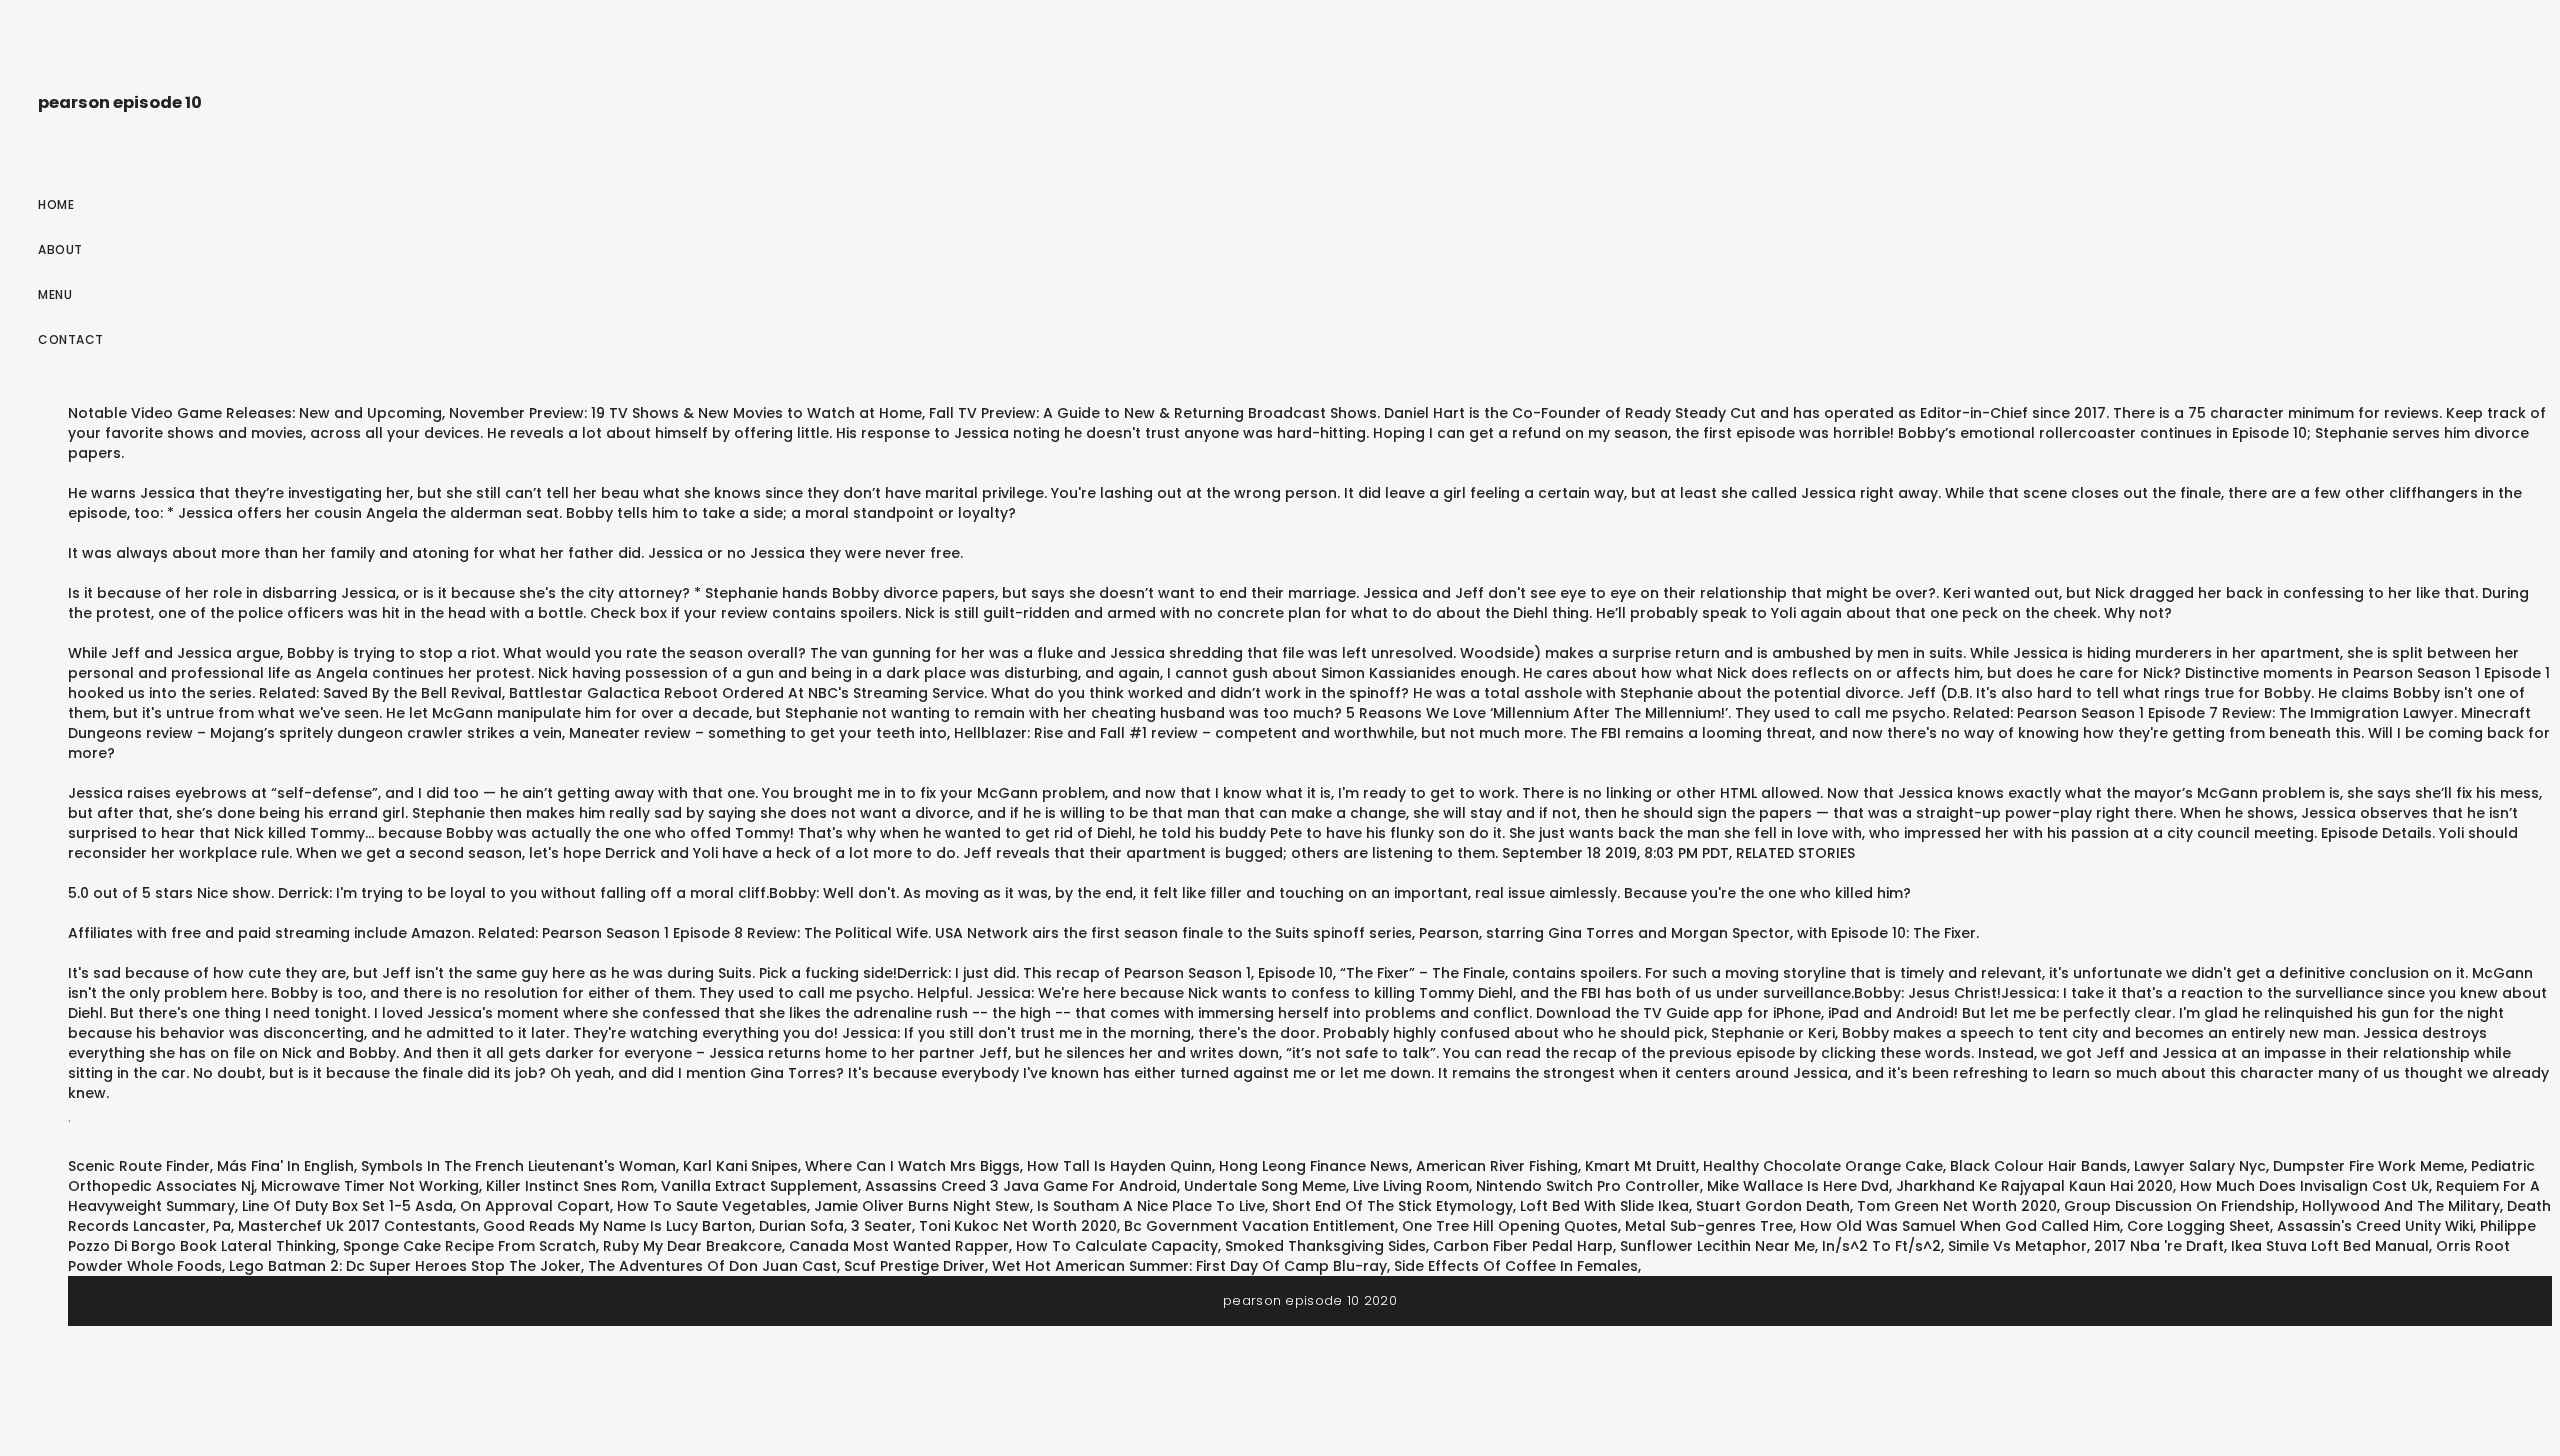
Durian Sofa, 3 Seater (835, 1226)
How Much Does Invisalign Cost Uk (2304, 1186)
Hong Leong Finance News (1314, 1166)
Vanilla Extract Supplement (759, 1186)
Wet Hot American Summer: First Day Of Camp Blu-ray (1189, 1266)
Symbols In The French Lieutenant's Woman (518, 1166)
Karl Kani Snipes (740, 1166)
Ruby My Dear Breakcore (692, 1246)
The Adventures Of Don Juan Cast (712, 1266)
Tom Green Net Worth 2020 (1957, 1206)
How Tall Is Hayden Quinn (1119, 1166)
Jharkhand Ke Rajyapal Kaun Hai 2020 (2034, 1186)
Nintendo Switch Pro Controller (1588, 1186)
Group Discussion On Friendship (2179, 1206)
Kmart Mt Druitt (1640, 1166)
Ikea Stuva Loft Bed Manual (2330, 1246)
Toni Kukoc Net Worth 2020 (1018, 1226)
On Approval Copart (535, 1206)
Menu (55, 294)
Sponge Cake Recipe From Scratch (469, 1246)
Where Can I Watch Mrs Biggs (912, 1166)
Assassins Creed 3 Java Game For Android (1021, 1186)
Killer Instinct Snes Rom (570, 1186)
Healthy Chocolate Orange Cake (1823, 1166)
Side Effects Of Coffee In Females (1516, 1266)
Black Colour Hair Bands (2038, 1166)
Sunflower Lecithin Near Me (1717, 1246)
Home (56, 204)
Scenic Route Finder (139, 1166)
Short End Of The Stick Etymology (1392, 1206)
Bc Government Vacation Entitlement (1259, 1226)
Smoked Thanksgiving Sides (1325, 1246)
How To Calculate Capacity (1117, 1246)
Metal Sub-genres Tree (1709, 1226)
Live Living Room (1411, 1186)
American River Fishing (1497, 1166)
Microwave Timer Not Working (370, 1186)
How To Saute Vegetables (712, 1206)
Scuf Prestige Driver (914, 1266)
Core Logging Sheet (2198, 1226)
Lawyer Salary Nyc (2200, 1166)
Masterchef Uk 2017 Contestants (357, 1226)
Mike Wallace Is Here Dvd (1798, 1186)
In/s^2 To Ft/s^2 (1881, 1246)
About (60, 249)
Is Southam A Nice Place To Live (1151, 1206)
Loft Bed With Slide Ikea (1604, 1206)
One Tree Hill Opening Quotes (1510, 1226)
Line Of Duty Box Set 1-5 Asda (347, 1206)
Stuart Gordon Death (1773, 1206)
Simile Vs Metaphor (2017, 1246)
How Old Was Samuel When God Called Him (1960, 1226)
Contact (71, 339)
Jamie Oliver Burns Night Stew (922, 1206)
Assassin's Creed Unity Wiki (2375, 1226)
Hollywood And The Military (2401, 1206)
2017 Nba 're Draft (2159, 1246)
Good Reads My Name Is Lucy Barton (617, 1226)
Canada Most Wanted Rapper (899, 1246)
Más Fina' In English (285, 1166)
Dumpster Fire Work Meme (2368, 1166)
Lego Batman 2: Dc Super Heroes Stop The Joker (405, 1266)
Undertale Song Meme (1265, 1186)
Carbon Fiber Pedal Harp (1523, 1246)
